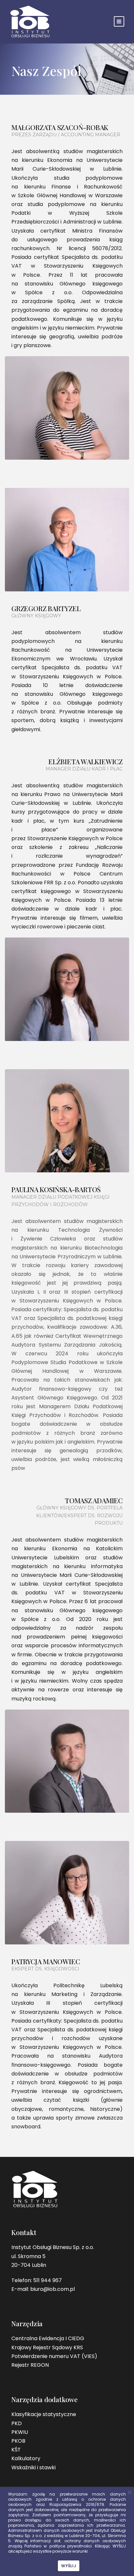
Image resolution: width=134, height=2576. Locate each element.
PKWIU (20, 2432)
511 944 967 (47, 2280)
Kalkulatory (26, 2458)
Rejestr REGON (30, 2365)
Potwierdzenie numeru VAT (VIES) (54, 2356)
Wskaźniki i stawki (33, 2467)
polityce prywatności (71, 2546)
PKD (17, 2423)
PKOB (18, 2441)
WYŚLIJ (69, 2566)
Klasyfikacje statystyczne (44, 2414)
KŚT (16, 2450)
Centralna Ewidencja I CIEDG (48, 2338)
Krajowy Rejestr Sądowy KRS (47, 2347)
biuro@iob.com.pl (53, 2289)
